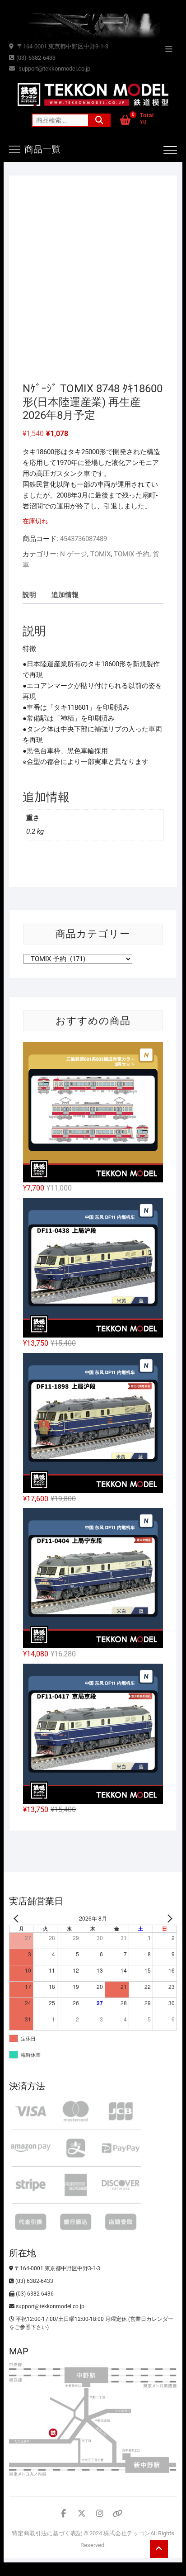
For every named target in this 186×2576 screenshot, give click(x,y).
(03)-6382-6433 (36, 58)
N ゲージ (74, 554)
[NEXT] (168, 1919)
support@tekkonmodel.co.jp (54, 69)
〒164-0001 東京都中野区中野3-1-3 (62, 46)
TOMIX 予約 (132, 554)
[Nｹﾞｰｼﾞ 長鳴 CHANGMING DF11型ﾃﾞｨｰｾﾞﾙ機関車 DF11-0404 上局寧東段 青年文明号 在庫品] (93, 1578)
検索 (99, 120)
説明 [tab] (29, 595)
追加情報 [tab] (65, 595)
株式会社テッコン (127, 2533)
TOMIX (100, 554)
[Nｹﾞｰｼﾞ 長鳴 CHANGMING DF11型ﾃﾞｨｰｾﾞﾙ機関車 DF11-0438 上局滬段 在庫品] (93, 1268)
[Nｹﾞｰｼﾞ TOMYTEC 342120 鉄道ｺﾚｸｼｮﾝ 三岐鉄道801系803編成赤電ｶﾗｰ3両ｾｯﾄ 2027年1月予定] (93, 1112)
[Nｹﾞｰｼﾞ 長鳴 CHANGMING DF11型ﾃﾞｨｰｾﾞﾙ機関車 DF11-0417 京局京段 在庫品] (93, 1734)
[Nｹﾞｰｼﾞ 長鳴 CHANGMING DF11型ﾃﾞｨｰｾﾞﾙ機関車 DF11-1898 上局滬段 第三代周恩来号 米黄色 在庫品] (93, 1423)
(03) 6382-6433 (34, 2281)
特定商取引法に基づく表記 (47, 2533)
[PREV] (18, 1919)
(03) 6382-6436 (34, 2294)
